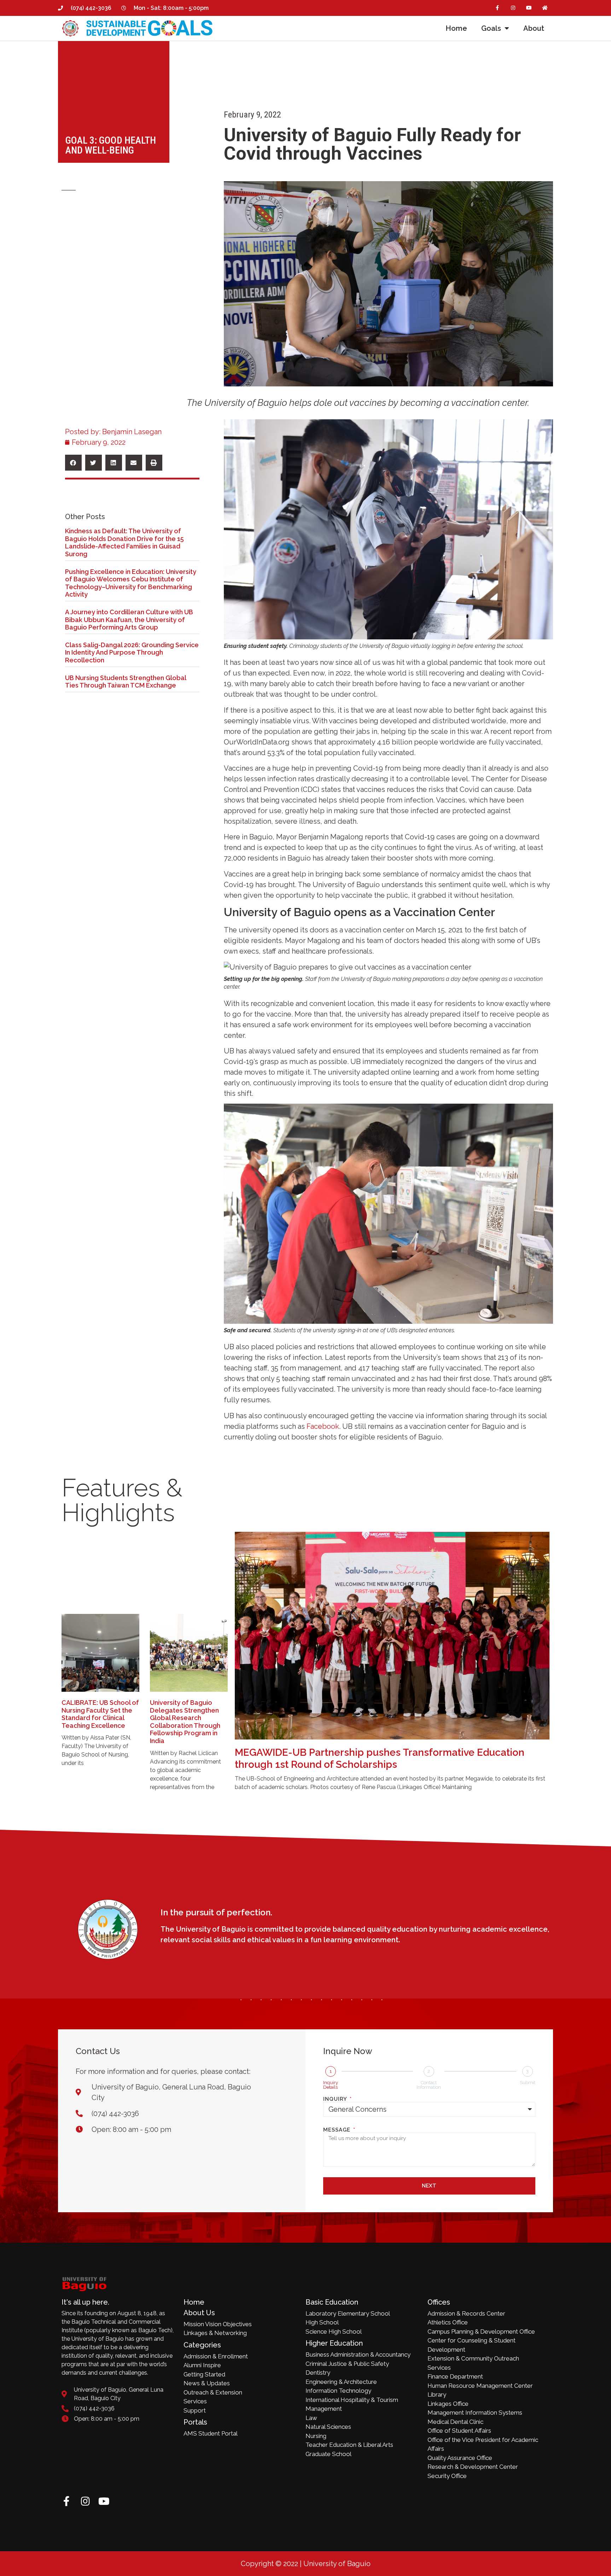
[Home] (545, 8)
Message (338, 2130)
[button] (73, 463)
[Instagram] (513, 8)
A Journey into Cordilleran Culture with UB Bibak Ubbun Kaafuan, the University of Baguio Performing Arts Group (129, 620)
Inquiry (336, 2099)
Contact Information (429, 2085)
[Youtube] (529, 8)
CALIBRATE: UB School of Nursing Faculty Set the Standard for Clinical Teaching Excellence (100, 1714)
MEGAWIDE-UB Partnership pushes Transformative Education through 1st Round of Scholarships (380, 1758)
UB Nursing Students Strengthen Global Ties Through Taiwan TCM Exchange (126, 682)
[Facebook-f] (497, 8)
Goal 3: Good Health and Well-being (111, 145)
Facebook (323, 1426)
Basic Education (332, 2302)
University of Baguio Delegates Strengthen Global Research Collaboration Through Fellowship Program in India (185, 1722)
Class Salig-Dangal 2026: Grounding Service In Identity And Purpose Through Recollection (132, 652)
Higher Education (334, 2343)
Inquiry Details (331, 2085)
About (534, 28)
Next (429, 2186)
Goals (491, 28)
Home (456, 28)
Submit (528, 2083)
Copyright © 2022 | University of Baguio (306, 2564)
